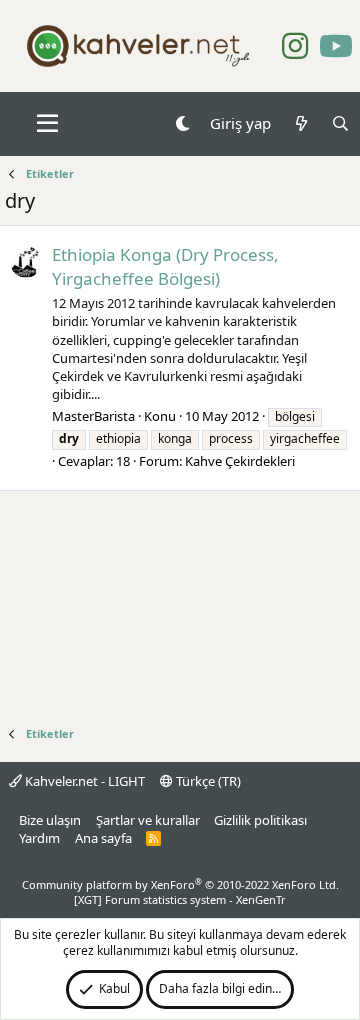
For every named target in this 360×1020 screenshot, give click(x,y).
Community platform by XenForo (180, 884)
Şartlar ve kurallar (148, 820)
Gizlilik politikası (260, 820)
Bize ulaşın (50, 820)
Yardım (39, 838)
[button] (47, 124)
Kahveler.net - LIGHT (83, 781)
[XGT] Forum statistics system (180, 899)
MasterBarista (93, 416)
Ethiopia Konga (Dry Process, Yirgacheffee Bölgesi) (165, 266)
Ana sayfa (103, 838)
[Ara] (340, 123)
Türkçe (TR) (207, 781)
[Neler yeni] (300, 123)
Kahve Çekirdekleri (240, 461)
